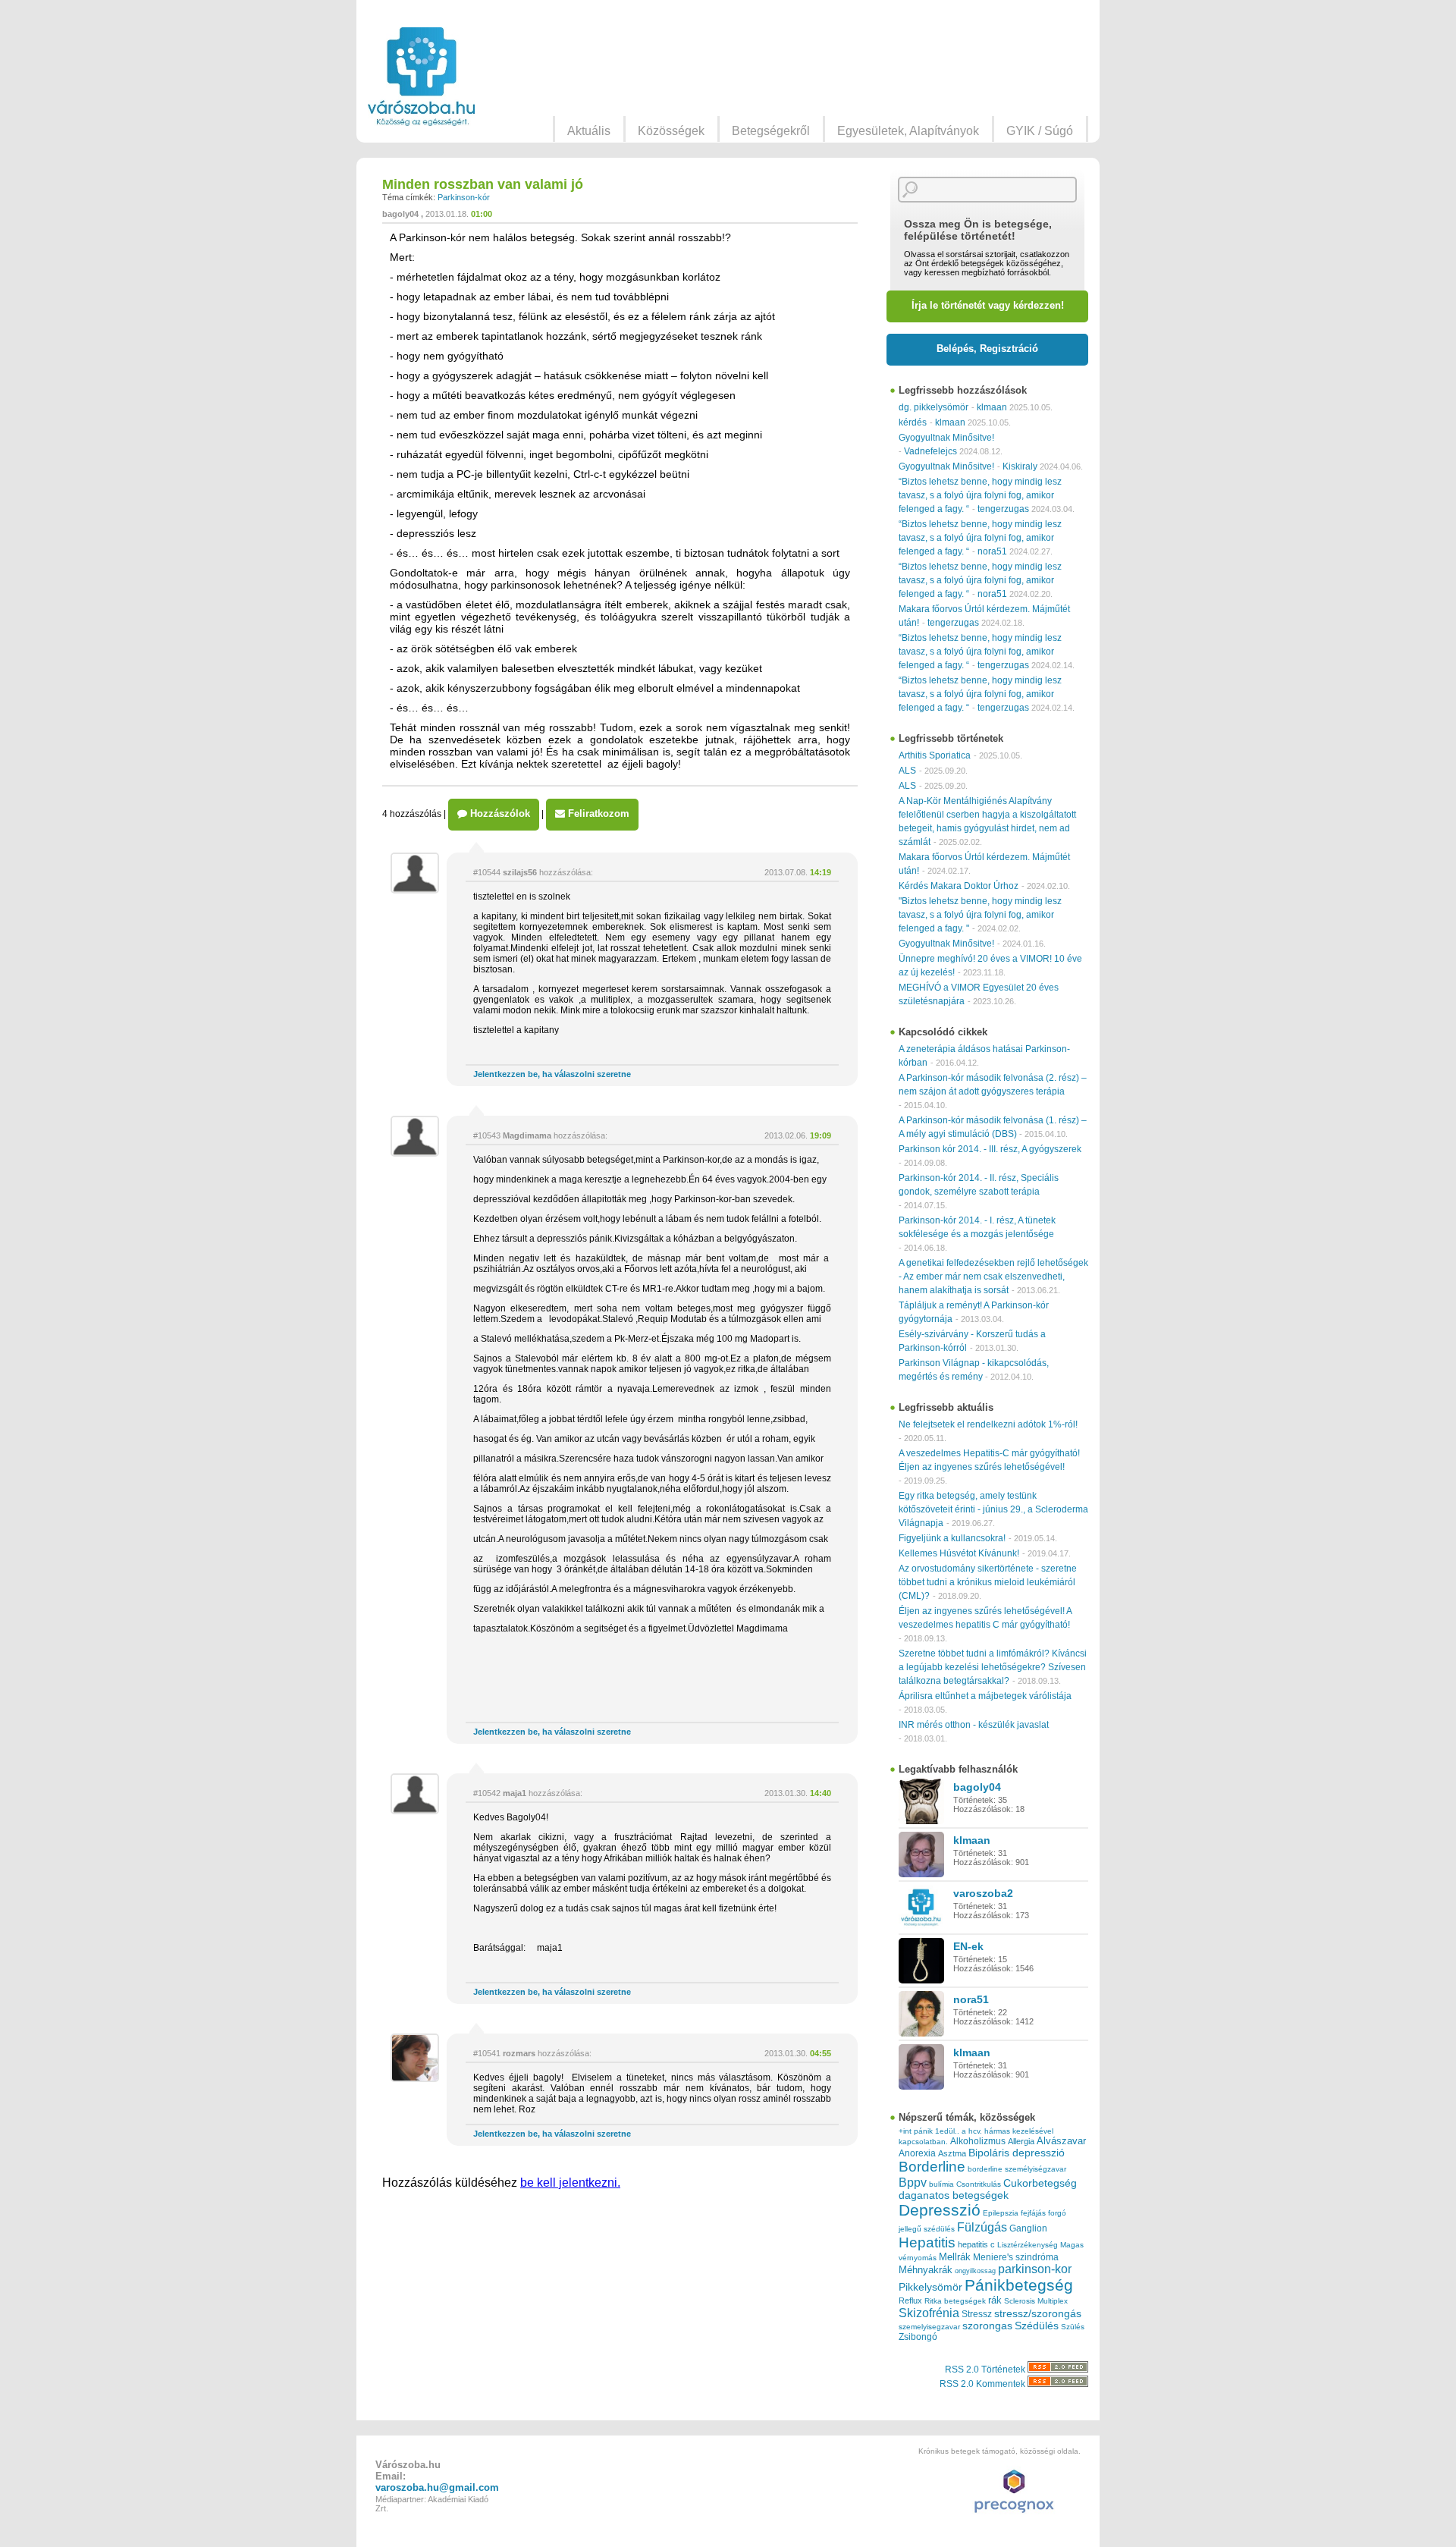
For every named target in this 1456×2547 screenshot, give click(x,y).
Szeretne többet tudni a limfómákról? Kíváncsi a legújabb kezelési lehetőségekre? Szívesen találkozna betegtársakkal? (993, 1667)
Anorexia (917, 2153)
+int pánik (916, 2131)
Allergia (1021, 2141)
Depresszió (940, 2210)
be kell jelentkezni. (570, 2183)
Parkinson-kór (464, 197)
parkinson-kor (1035, 2269)
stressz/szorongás (1038, 2313)
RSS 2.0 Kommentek (984, 2384)
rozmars (519, 2053)
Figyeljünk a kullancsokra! (952, 1538)
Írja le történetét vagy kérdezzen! (988, 305)
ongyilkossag (975, 2271)
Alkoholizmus (978, 2141)
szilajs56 (520, 872)
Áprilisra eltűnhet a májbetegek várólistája (985, 1696)
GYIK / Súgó (1040, 131)
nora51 (992, 551)
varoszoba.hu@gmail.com (437, 2487)
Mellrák (955, 2257)
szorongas (987, 2326)
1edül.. (947, 2131)
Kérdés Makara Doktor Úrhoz (959, 886)
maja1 (515, 1793)
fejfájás (1033, 2213)
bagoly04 (400, 214)
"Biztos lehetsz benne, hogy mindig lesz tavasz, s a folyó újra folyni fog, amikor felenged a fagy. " (980, 915)
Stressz (977, 2314)
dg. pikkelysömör (934, 407)
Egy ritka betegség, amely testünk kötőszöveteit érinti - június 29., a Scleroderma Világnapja (993, 1509)
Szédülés (1037, 2326)
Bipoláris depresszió (1017, 2153)
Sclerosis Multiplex (1036, 2301)
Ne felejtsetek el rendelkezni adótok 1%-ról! (988, 1424)
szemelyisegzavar (929, 2327)
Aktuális (589, 131)
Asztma (952, 2153)
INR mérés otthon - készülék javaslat (974, 1725)
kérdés (913, 422)
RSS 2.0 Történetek (986, 2370)
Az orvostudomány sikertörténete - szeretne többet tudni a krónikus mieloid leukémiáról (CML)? (988, 1582)
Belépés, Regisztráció (987, 349)
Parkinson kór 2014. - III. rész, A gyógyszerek (990, 1149)
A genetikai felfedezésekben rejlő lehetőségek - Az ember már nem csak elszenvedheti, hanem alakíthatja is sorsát (993, 1277)
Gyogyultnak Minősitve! (946, 438)
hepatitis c (976, 2244)
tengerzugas (1003, 509)
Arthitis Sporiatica (935, 755)
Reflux (910, 2300)
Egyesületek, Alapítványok (908, 131)
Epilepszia (1001, 2213)
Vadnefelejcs (930, 451)
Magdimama (527, 1135)
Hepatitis (927, 2242)
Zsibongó (918, 2337)
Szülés (1073, 2327)
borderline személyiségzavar (1017, 2169)
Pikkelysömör (930, 2287)
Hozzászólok (499, 813)
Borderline (932, 2167)
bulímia (941, 2184)
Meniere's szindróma (1016, 2257)
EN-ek (968, 1946)
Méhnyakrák (926, 2270)
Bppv (913, 2182)
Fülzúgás (982, 2227)
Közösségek (671, 131)
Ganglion (1028, 2228)
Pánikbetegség (1019, 2285)
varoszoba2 (983, 1893)
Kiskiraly (1020, 466)
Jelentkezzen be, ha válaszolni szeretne (552, 1074)
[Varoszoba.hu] (421, 77)
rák (995, 2300)
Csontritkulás (979, 2184)
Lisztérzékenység (1028, 2245)
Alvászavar (1061, 2141)
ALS (907, 771)
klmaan (992, 407)
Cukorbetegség (1040, 2183)
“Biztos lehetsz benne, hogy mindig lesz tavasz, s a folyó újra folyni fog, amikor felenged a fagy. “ (980, 495)
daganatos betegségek (954, 2195)
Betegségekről (771, 131)
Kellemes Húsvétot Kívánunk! (959, 1553)
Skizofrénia (929, 2313)
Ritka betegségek (955, 2301)
